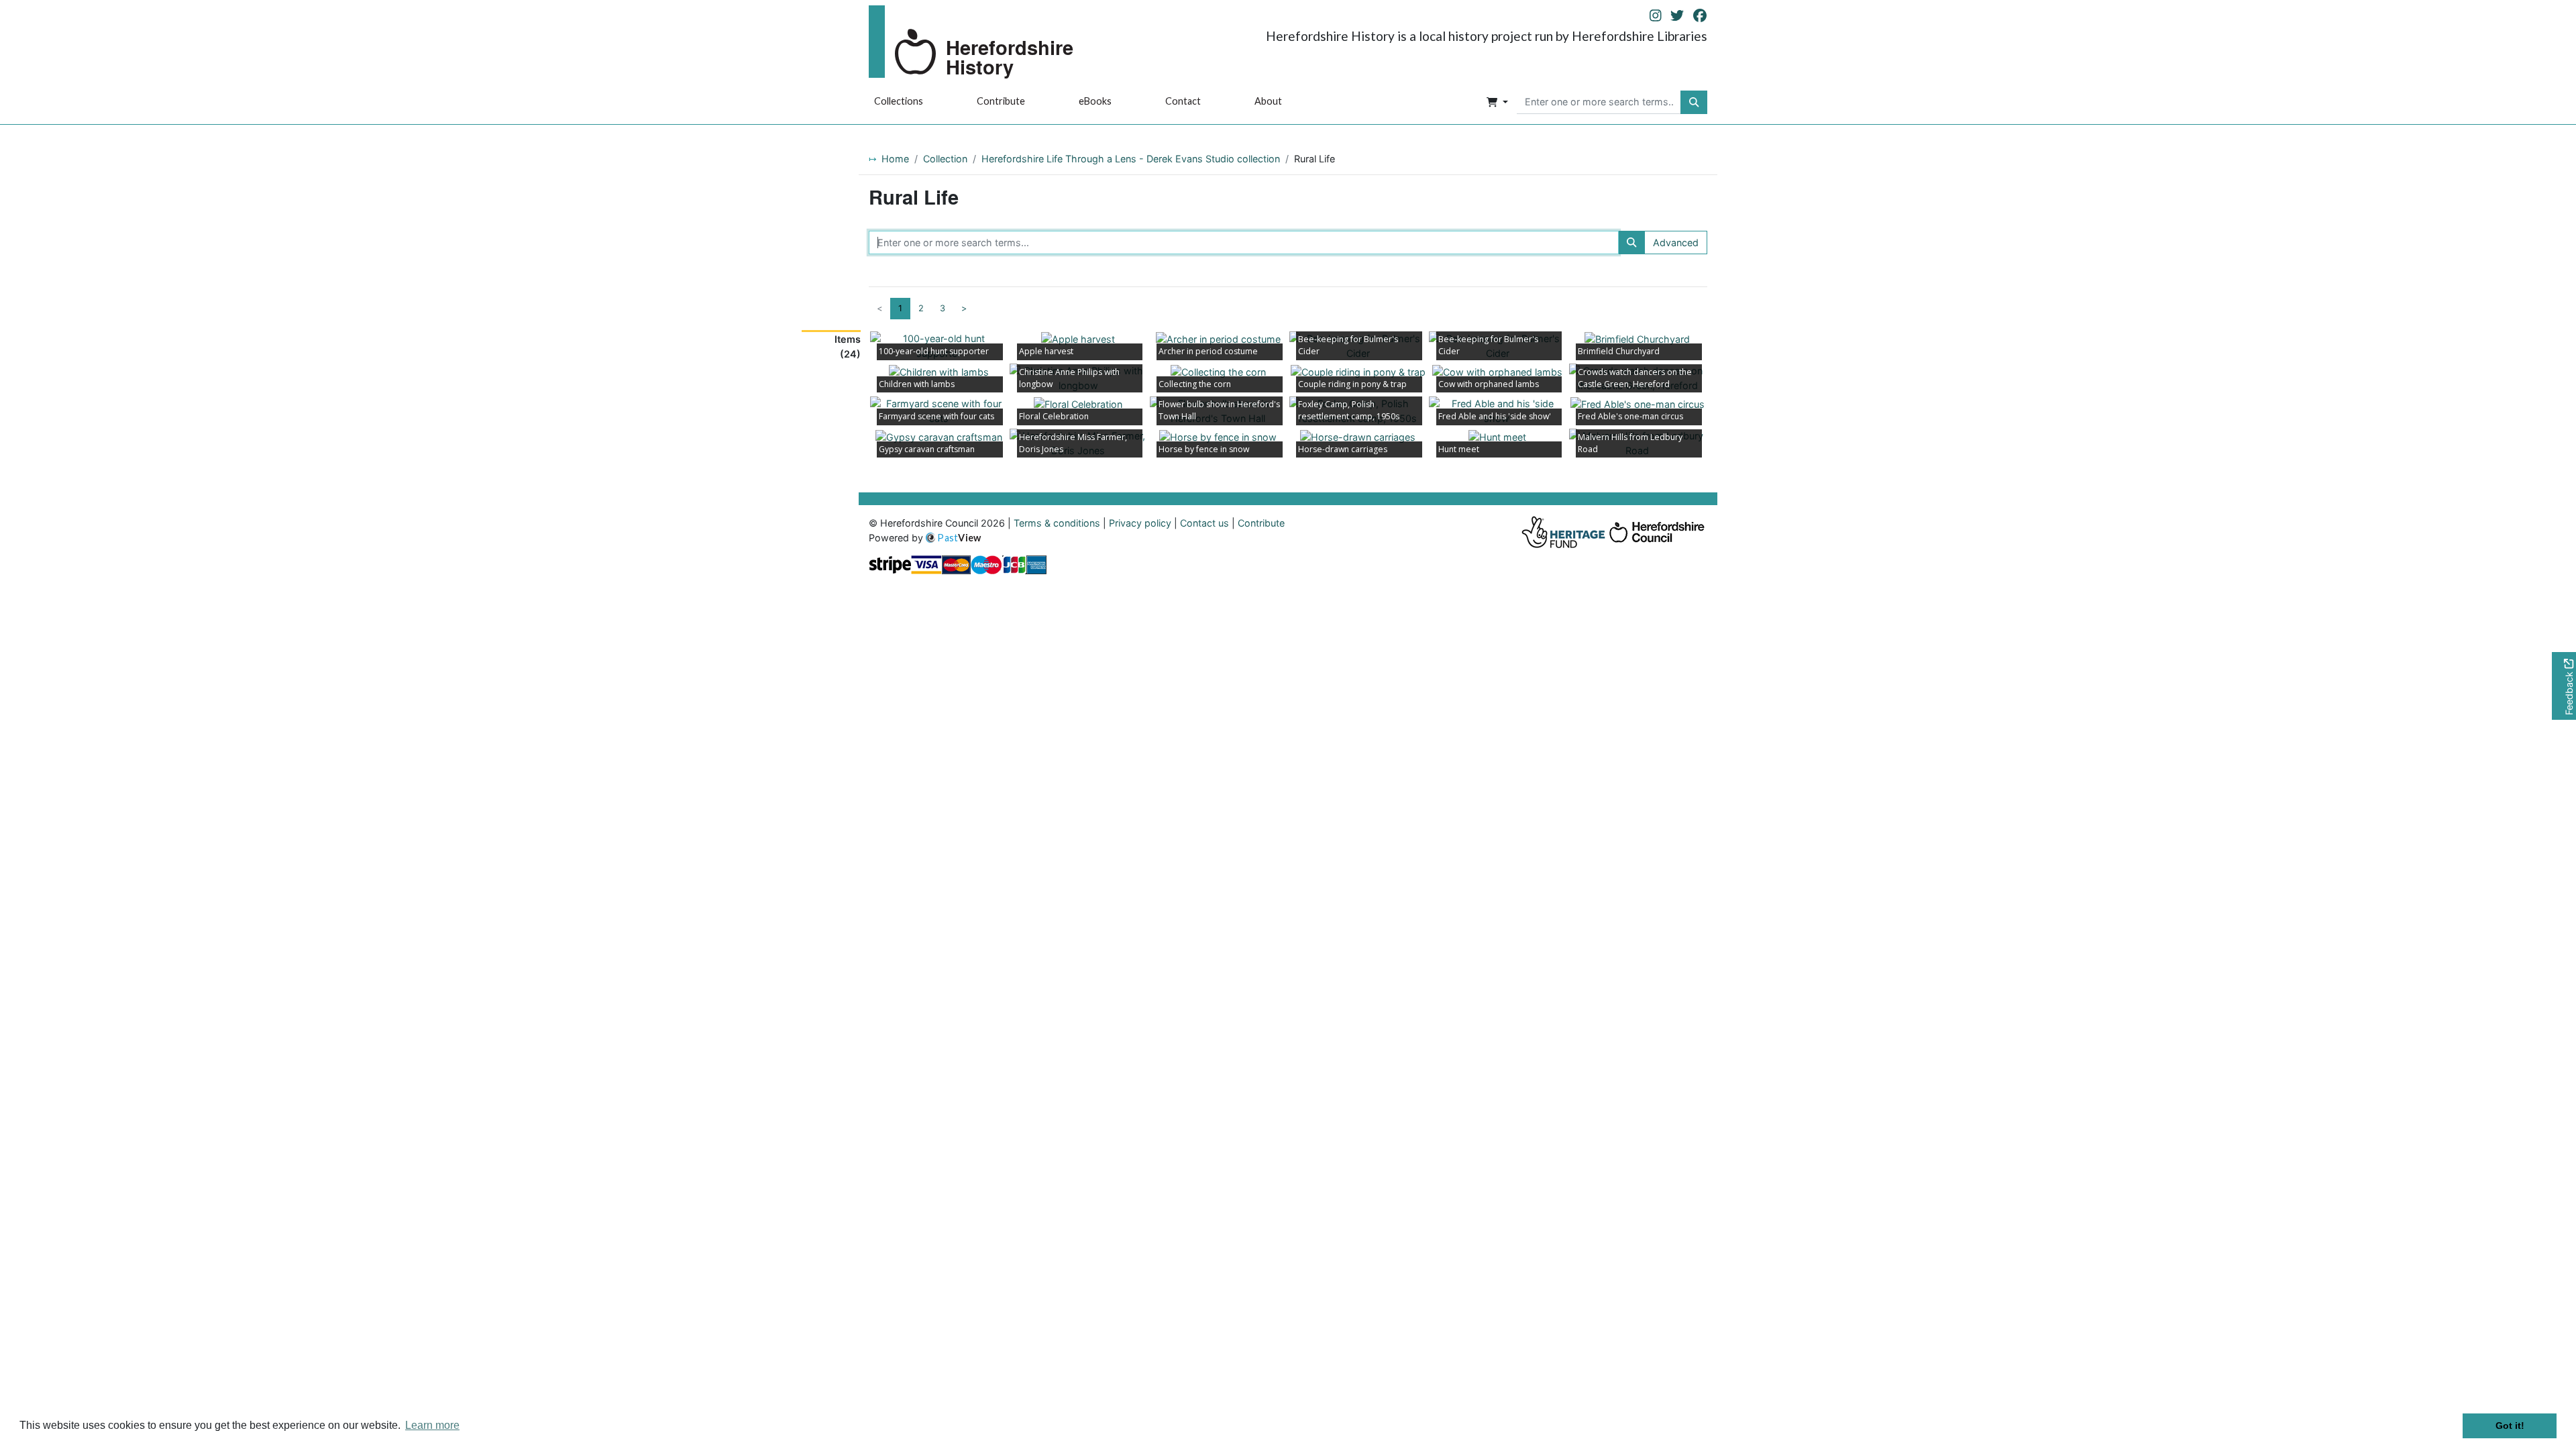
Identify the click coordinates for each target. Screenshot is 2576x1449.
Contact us (1204, 523)
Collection (945, 159)
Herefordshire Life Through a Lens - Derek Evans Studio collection (1131, 159)
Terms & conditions (1057, 523)
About (1268, 101)
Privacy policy (1140, 523)
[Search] (1631, 243)
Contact (1183, 101)
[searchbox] (1599, 103)
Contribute (1001, 101)
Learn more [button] (432, 1425)
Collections (899, 101)
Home (895, 159)
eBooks (1095, 101)
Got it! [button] (2510, 1426)
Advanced (1676, 243)
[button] (1497, 103)
